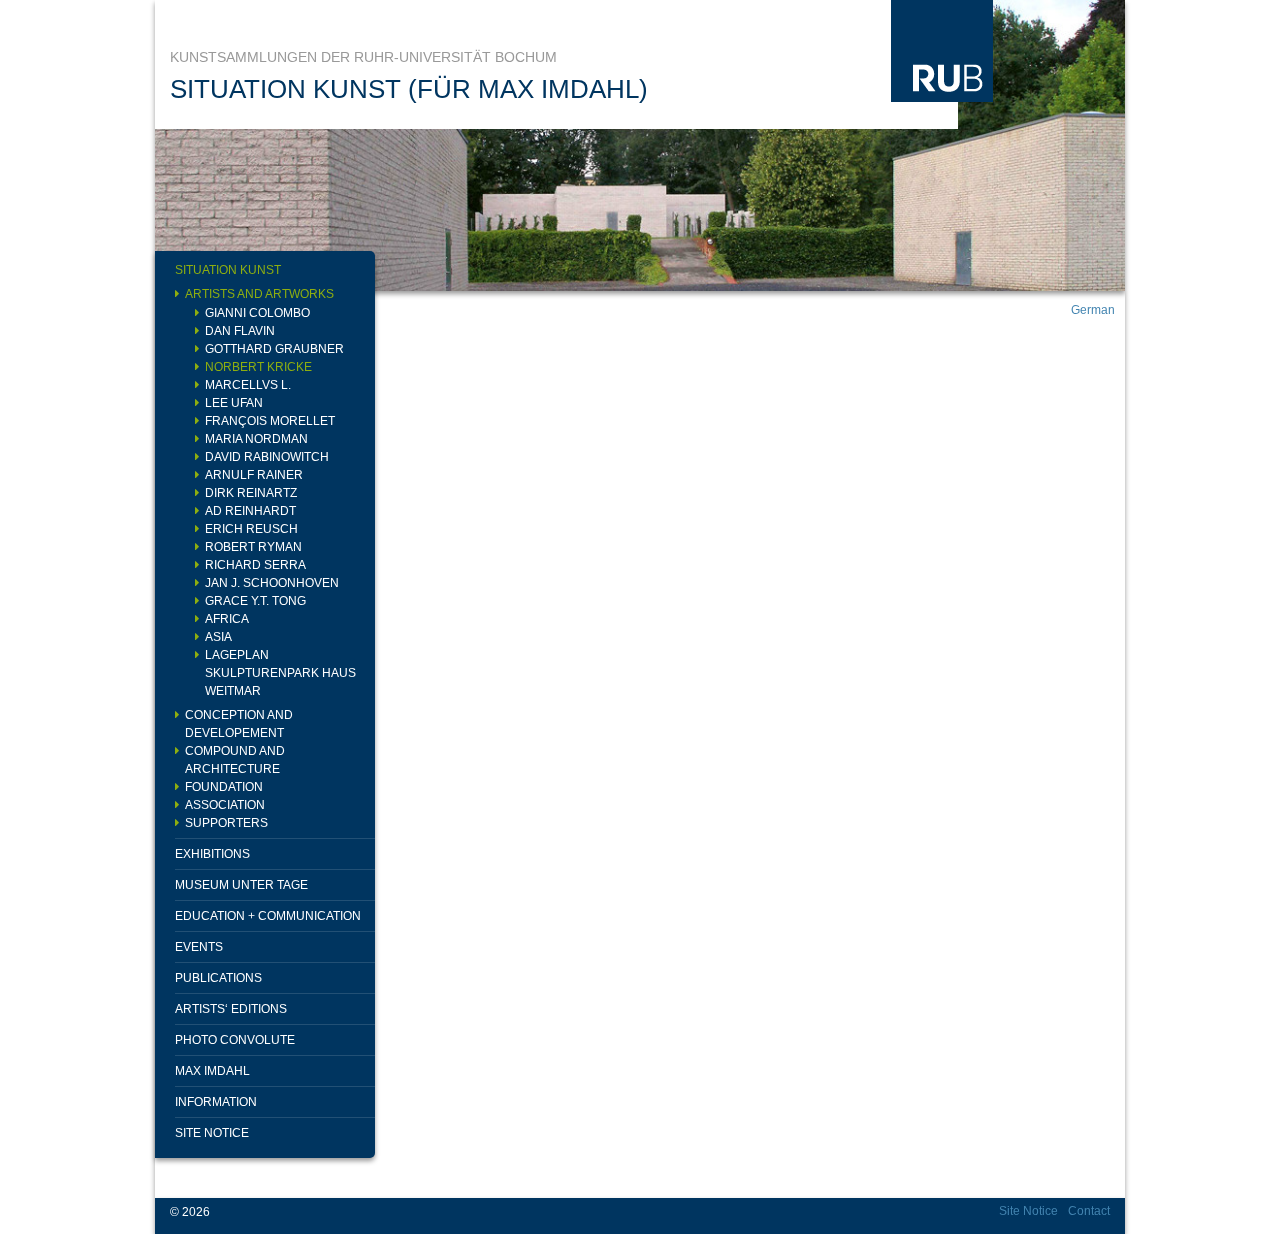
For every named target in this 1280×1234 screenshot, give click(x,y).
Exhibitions (212, 854)
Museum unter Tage (241, 885)
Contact (1089, 1211)
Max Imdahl (212, 1071)
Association (225, 805)
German (1093, 310)
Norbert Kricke (258, 367)
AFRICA (227, 619)
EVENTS (199, 947)
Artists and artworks (259, 294)
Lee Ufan (234, 403)
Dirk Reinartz (251, 493)
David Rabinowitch (267, 457)
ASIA (218, 637)
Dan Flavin (240, 331)
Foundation (224, 787)
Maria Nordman (256, 439)
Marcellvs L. (248, 385)
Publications (218, 978)
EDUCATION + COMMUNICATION (268, 916)
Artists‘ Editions (231, 1009)
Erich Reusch (251, 529)
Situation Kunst (228, 270)
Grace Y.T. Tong (255, 601)
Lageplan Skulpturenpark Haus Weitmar (280, 673)
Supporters (226, 823)
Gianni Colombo (257, 313)
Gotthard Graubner (274, 349)
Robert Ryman (253, 547)
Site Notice (212, 1133)
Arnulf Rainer (254, 475)
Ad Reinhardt (250, 511)
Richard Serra (255, 565)
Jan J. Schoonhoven (272, 583)
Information (216, 1102)
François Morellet (270, 421)
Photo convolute (235, 1040)
